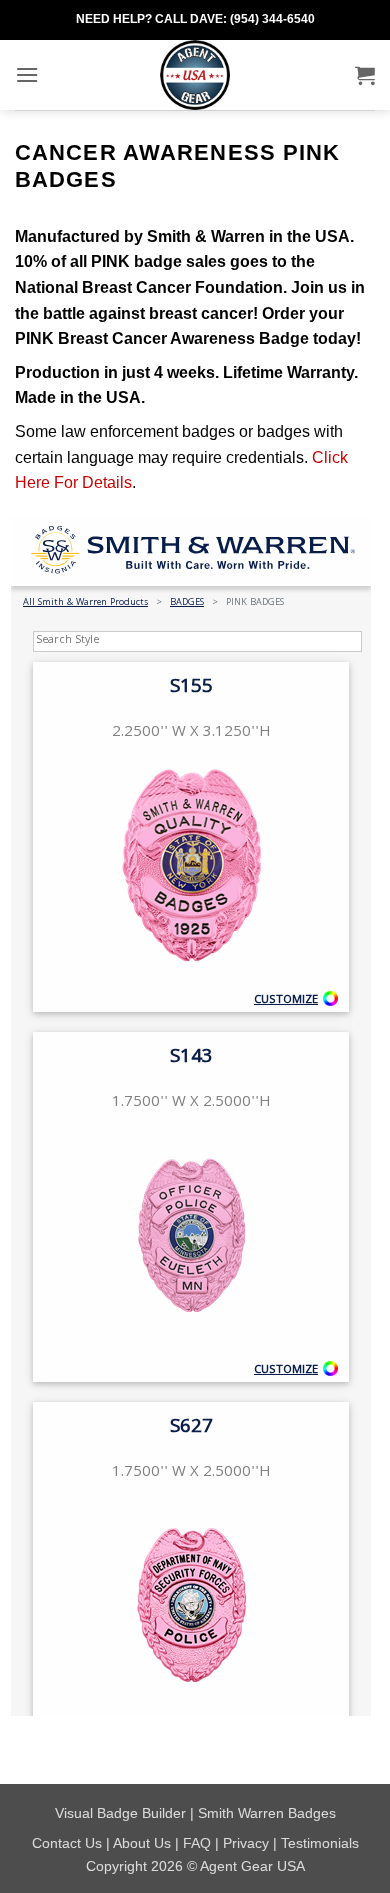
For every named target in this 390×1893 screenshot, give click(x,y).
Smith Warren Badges (267, 1813)
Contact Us (67, 1843)
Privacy (246, 1843)
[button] (27, 74)
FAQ (197, 1843)
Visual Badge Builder (120, 1813)
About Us (142, 1843)
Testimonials (320, 1843)
